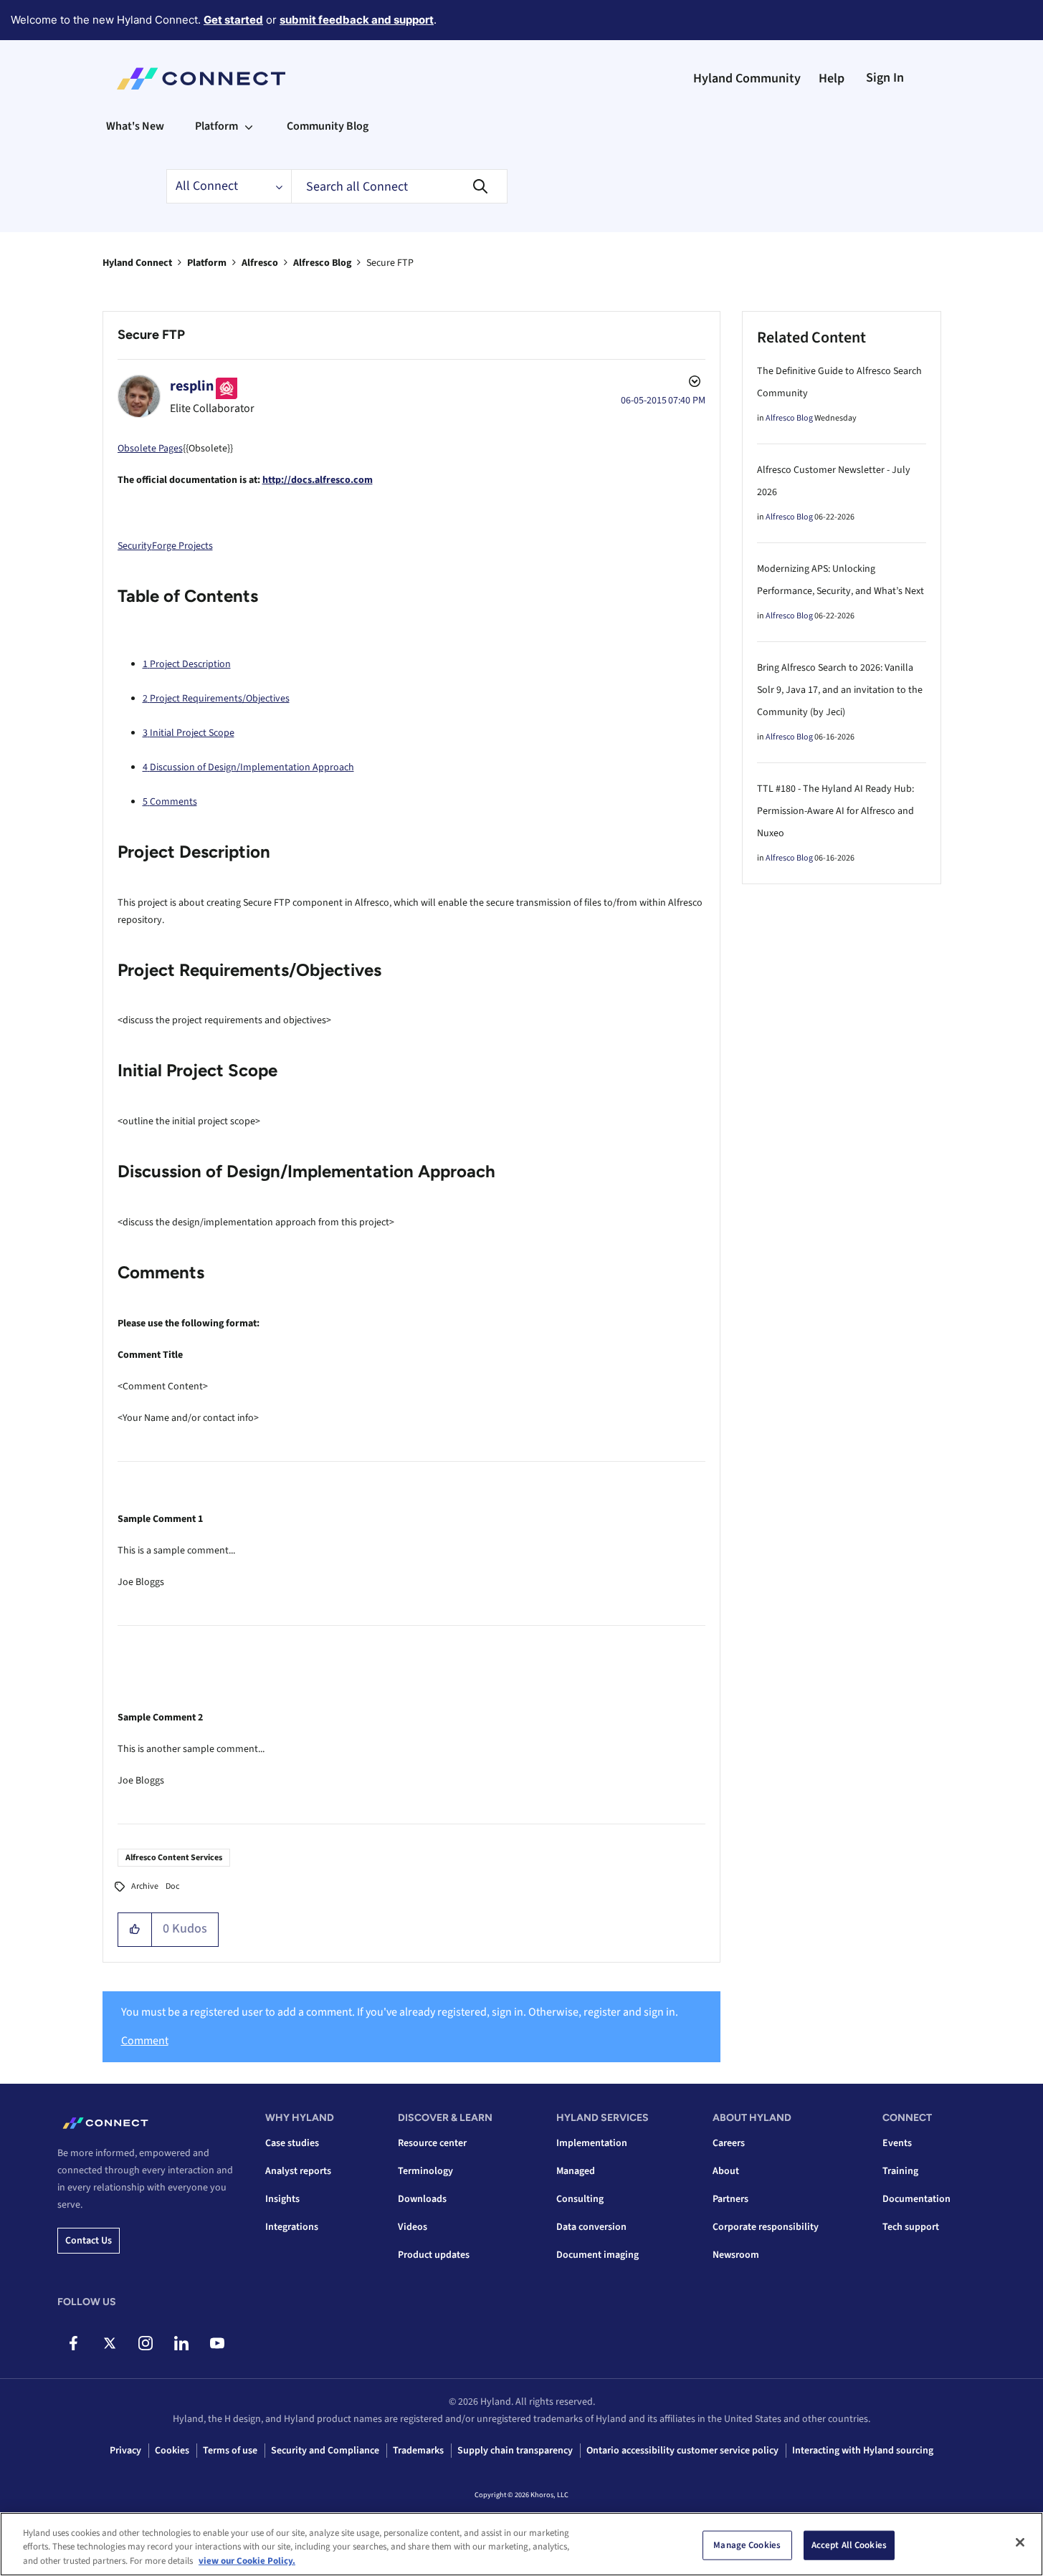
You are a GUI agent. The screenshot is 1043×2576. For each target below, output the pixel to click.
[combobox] (399, 186)
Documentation (916, 2199)
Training (900, 2171)
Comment (145, 2041)
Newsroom (736, 2255)
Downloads (422, 2199)
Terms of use (230, 2451)
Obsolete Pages (150, 449)
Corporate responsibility (766, 2227)
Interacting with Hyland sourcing (863, 2451)
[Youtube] (217, 2343)
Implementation (592, 2143)
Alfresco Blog (322, 263)
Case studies (292, 2143)
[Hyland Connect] (201, 79)
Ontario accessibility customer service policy (682, 2451)
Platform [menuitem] (216, 126)
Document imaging (597, 2255)
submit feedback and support (357, 20)
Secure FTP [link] (390, 263)
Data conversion (591, 2227)
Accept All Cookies (849, 2544)
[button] (135, 1930)
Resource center (432, 2143)
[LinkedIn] (181, 2343)
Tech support (911, 2227)
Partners (730, 2199)
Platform (207, 263)
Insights (282, 2199)
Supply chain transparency (515, 2451)
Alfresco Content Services (174, 1858)
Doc (172, 1886)
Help (832, 78)
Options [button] (693, 383)
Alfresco (260, 263)
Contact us (89, 2241)
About (726, 2171)
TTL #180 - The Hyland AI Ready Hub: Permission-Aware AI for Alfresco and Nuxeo (835, 811)
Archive (145, 1886)
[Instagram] (145, 2343)
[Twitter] (109, 2343)
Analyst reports (298, 2171)
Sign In (885, 78)
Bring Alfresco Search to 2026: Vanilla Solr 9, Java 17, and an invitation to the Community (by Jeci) (840, 690)
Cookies (172, 2451)
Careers (729, 2143)
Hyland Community (747, 78)
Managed (576, 2171)
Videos (413, 2227)
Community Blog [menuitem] (328, 126)
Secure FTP (151, 335)
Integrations (292, 2227)
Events (897, 2143)
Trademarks (418, 2451)
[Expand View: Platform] (249, 126)
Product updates (434, 2255)
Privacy (125, 2451)
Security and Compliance (325, 2451)
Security (135, 546)
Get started (233, 20)
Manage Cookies (747, 2544)
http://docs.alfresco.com (318, 480)
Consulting (580, 2199)
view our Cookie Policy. (247, 2561)
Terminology (425, 2171)
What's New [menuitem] (135, 126)
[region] (521, 2544)
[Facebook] (73, 2343)
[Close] (1020, 2542)
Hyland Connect (137, 263)
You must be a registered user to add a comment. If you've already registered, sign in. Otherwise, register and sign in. (400, 2012)
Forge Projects (182, 546)
